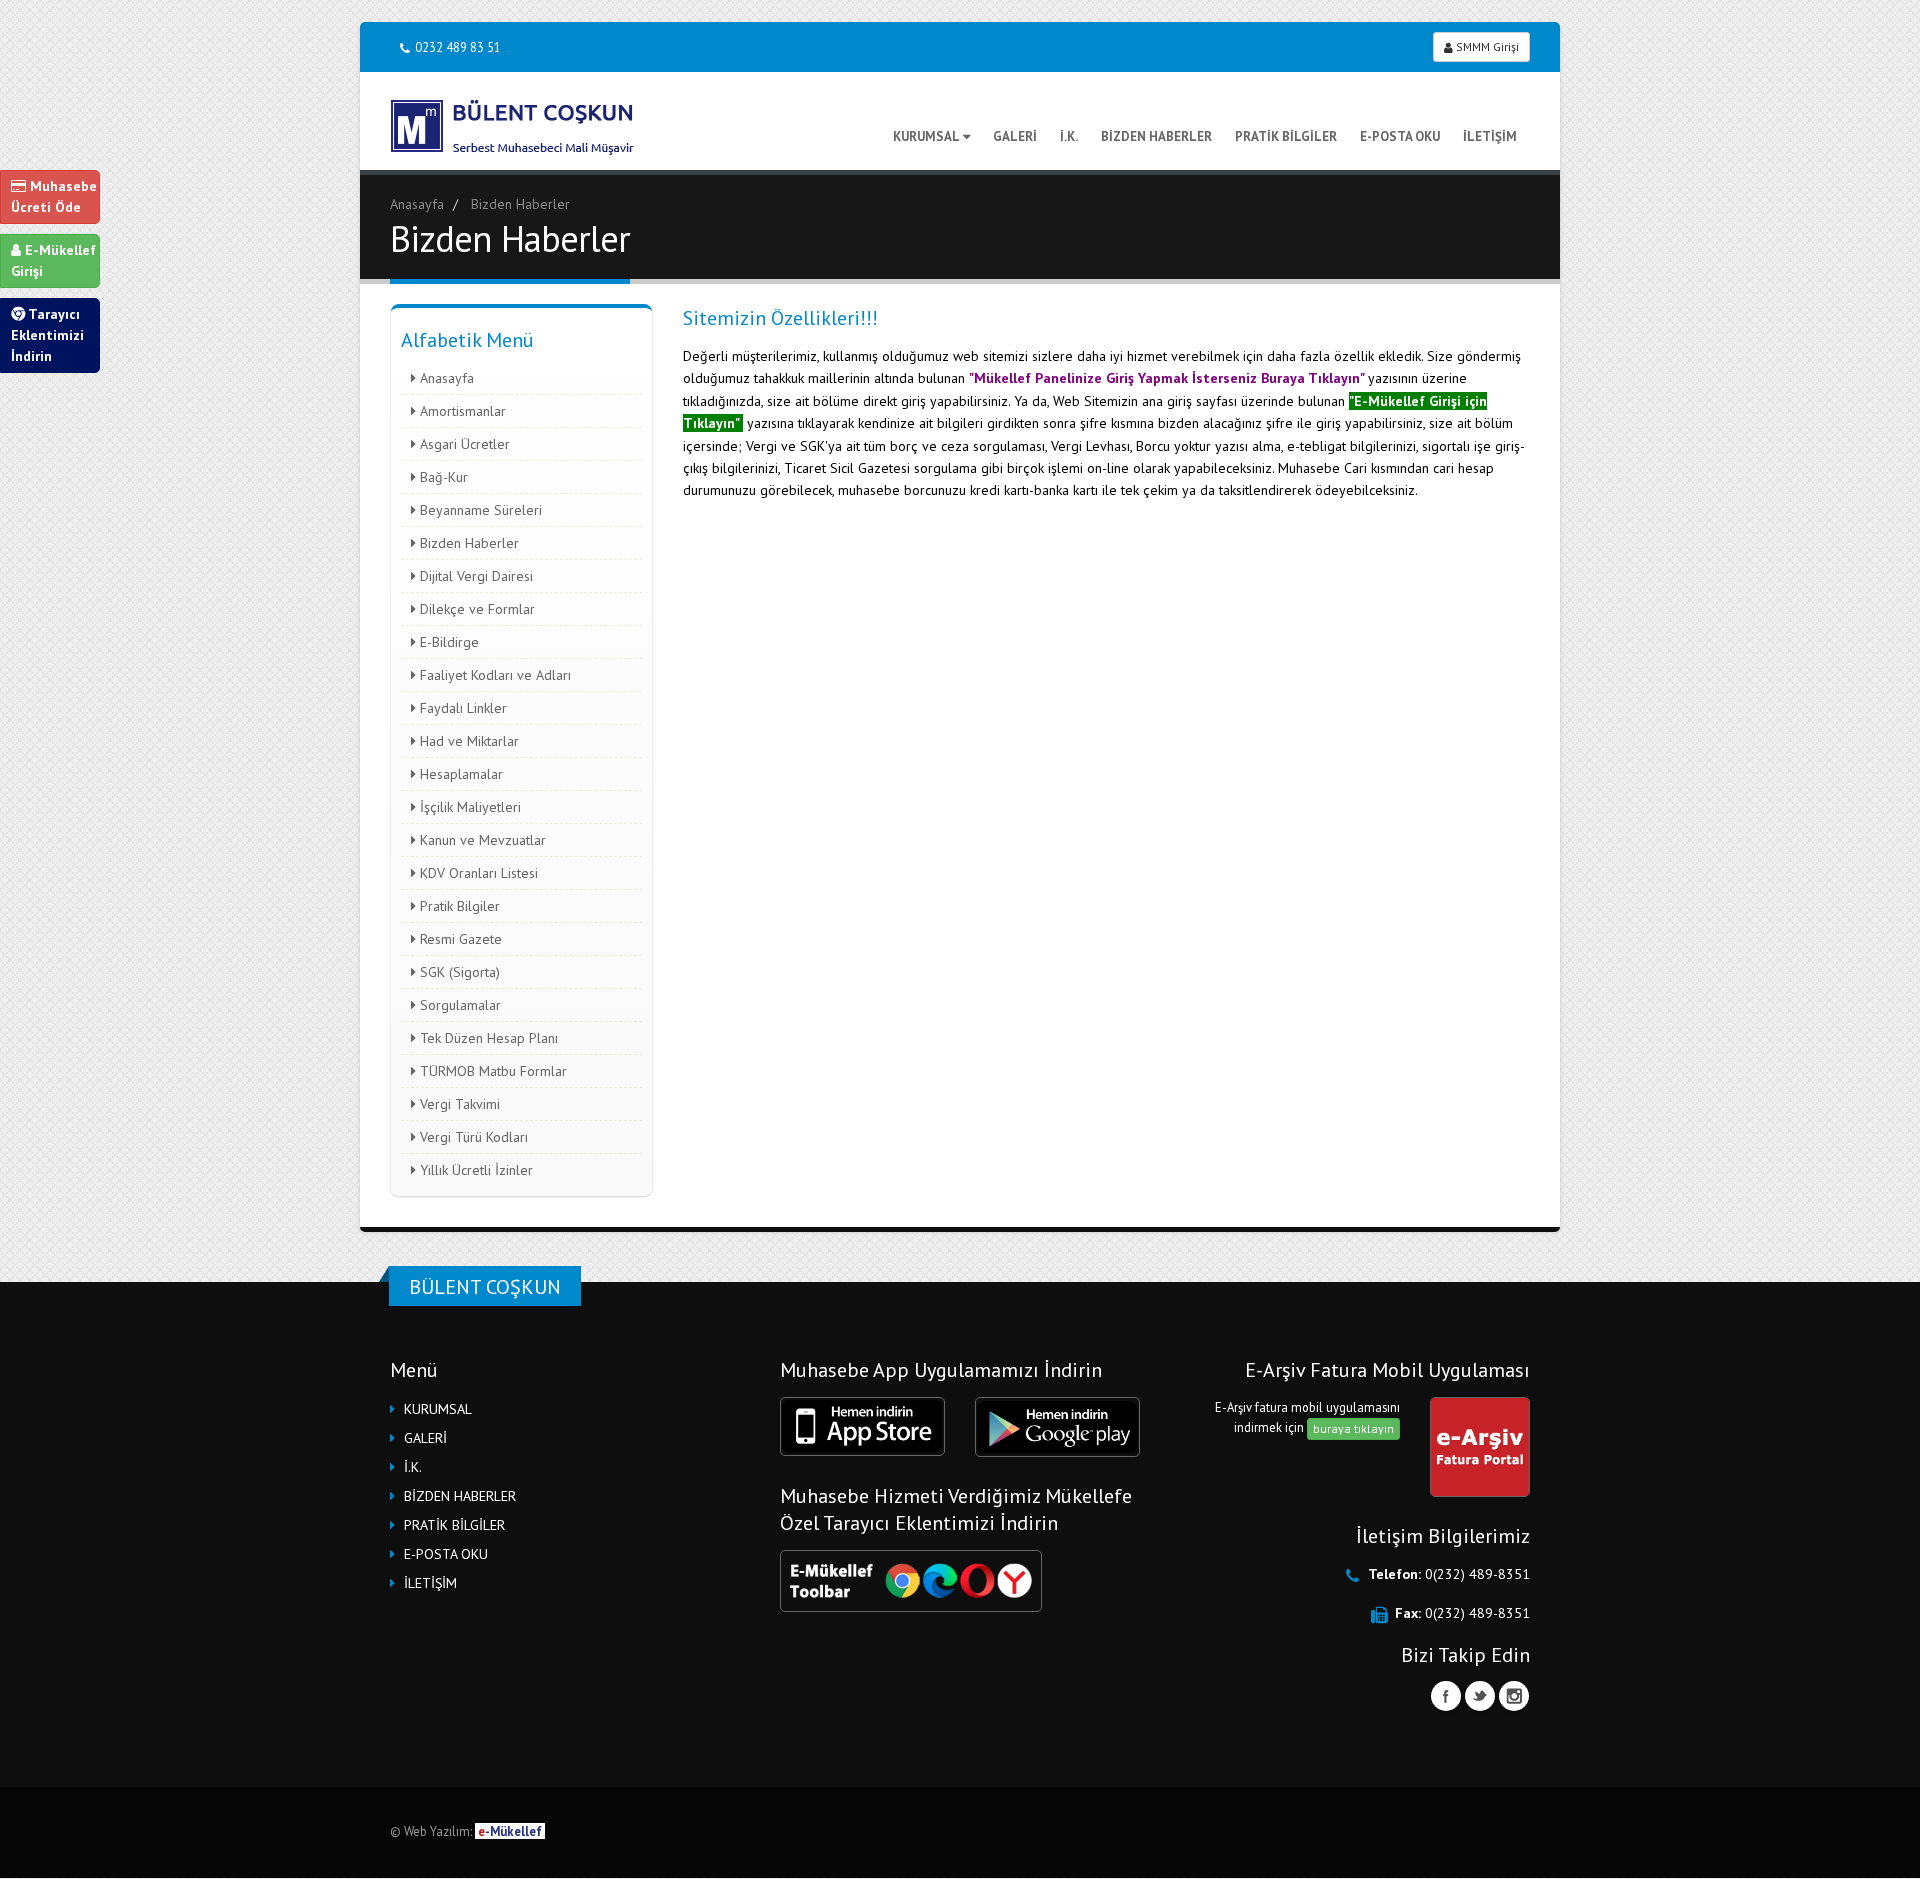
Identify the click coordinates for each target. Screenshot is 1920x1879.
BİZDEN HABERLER (1156, 136)
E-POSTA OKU (1400, 136)
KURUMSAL (926, 136)
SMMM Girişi (1486, 46)
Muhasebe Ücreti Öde (54, 196)
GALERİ (1015, 136)
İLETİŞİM (1490, 136)
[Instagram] (1514, 1696)
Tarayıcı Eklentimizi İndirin (47, 335)
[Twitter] (1480, 1696)
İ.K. (1069, 136)
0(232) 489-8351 (1477, 1574)
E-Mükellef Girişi (53, 260)
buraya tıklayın (1353, 1428)
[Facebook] (1446, 1696)
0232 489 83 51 (458, 47)
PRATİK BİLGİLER (1286, 136)
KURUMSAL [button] (438, 1409)
